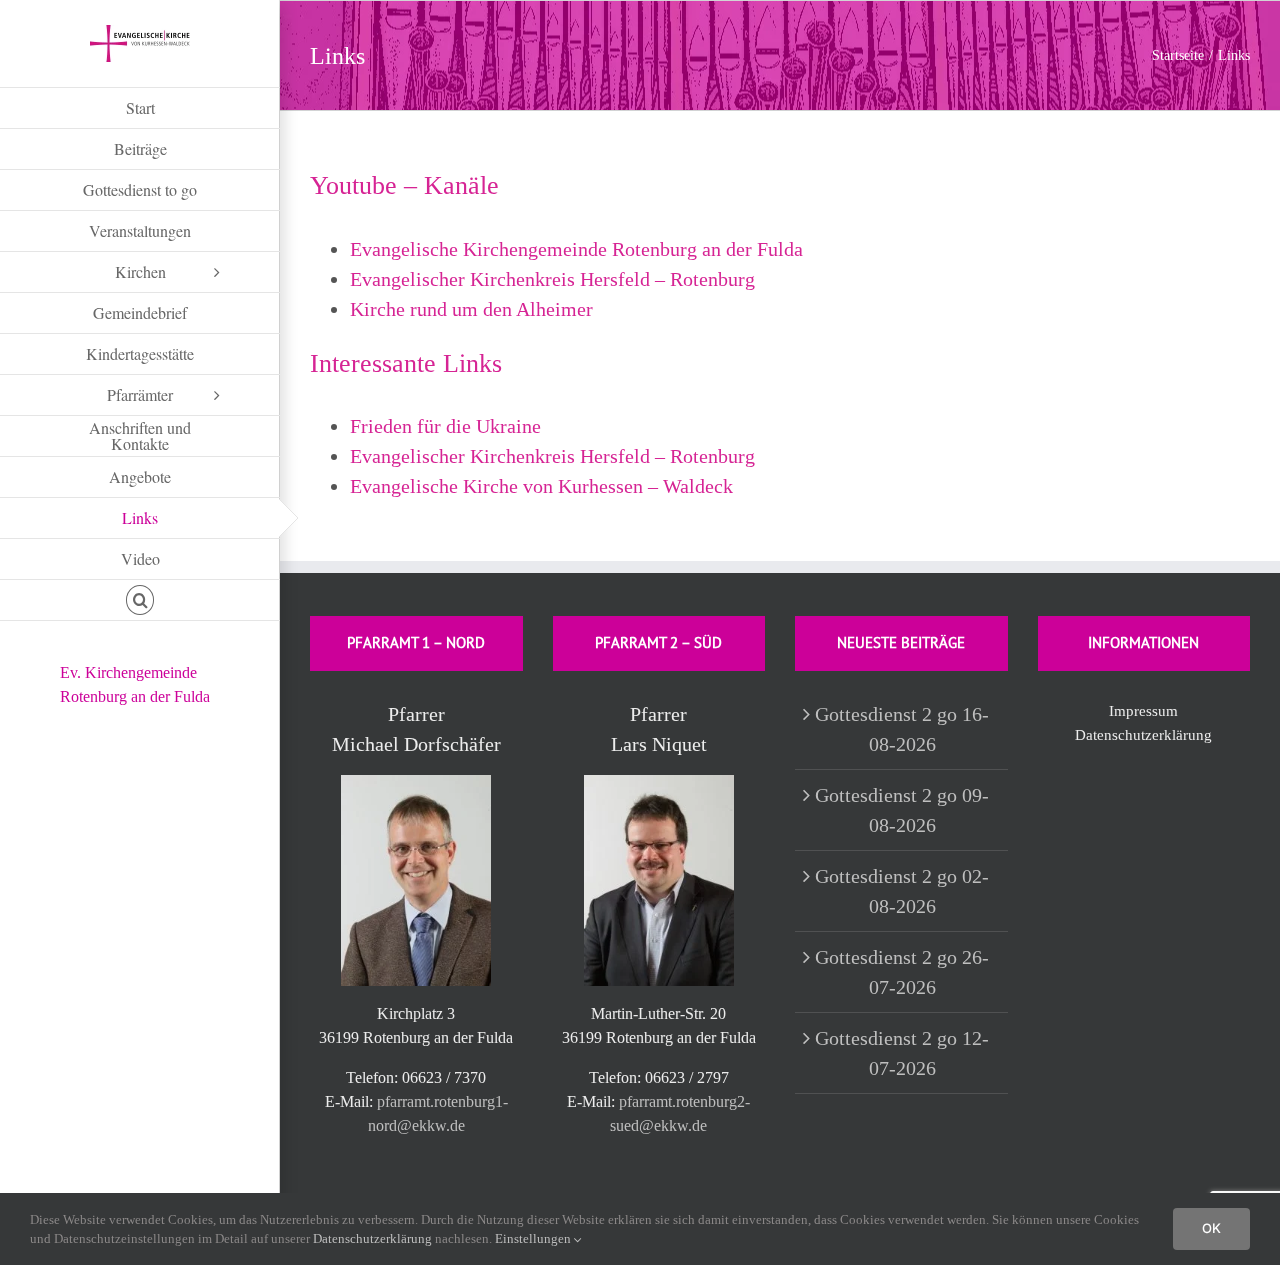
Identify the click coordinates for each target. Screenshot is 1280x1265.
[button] (140, 600)
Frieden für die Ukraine (445, 426)
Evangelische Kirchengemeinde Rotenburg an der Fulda (576, 249)
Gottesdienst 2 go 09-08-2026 (902, 810)
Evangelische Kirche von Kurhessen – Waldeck (541, 486)
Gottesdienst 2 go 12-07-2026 (902, 1053)
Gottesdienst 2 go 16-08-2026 (902, 729)
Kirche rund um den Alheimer (471, 309)
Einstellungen (534, 1238)
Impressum (1143, 711)
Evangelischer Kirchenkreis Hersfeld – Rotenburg (552, 279)
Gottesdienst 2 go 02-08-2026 (902, 891)
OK (1211, 1228)
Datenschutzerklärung (1143, 735)
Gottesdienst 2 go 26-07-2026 (902, 972)
